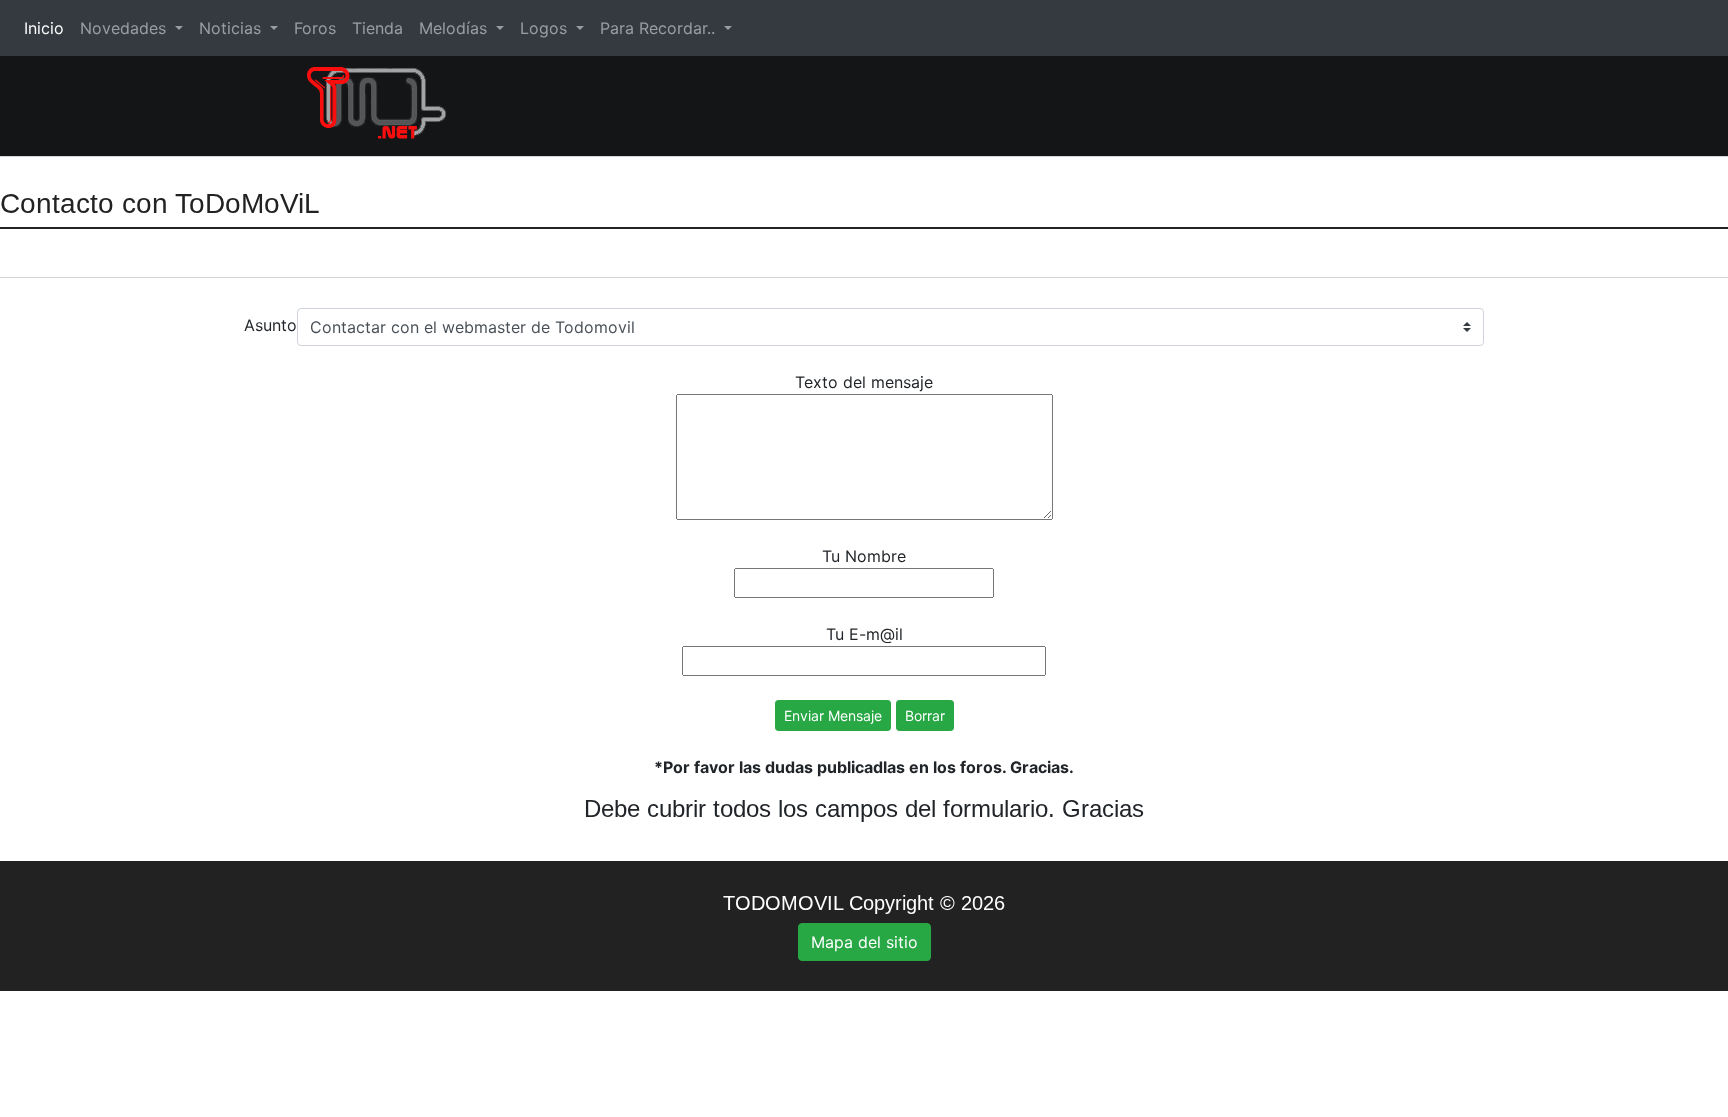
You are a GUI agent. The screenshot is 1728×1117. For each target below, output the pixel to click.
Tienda (377, 28)
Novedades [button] (125, 28)
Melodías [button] (455, 28)
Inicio (48, 28)
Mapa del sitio (864, 942)
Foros (315, 28)
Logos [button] (546, 28)
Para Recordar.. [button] (660, 28)
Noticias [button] (232, 28)
